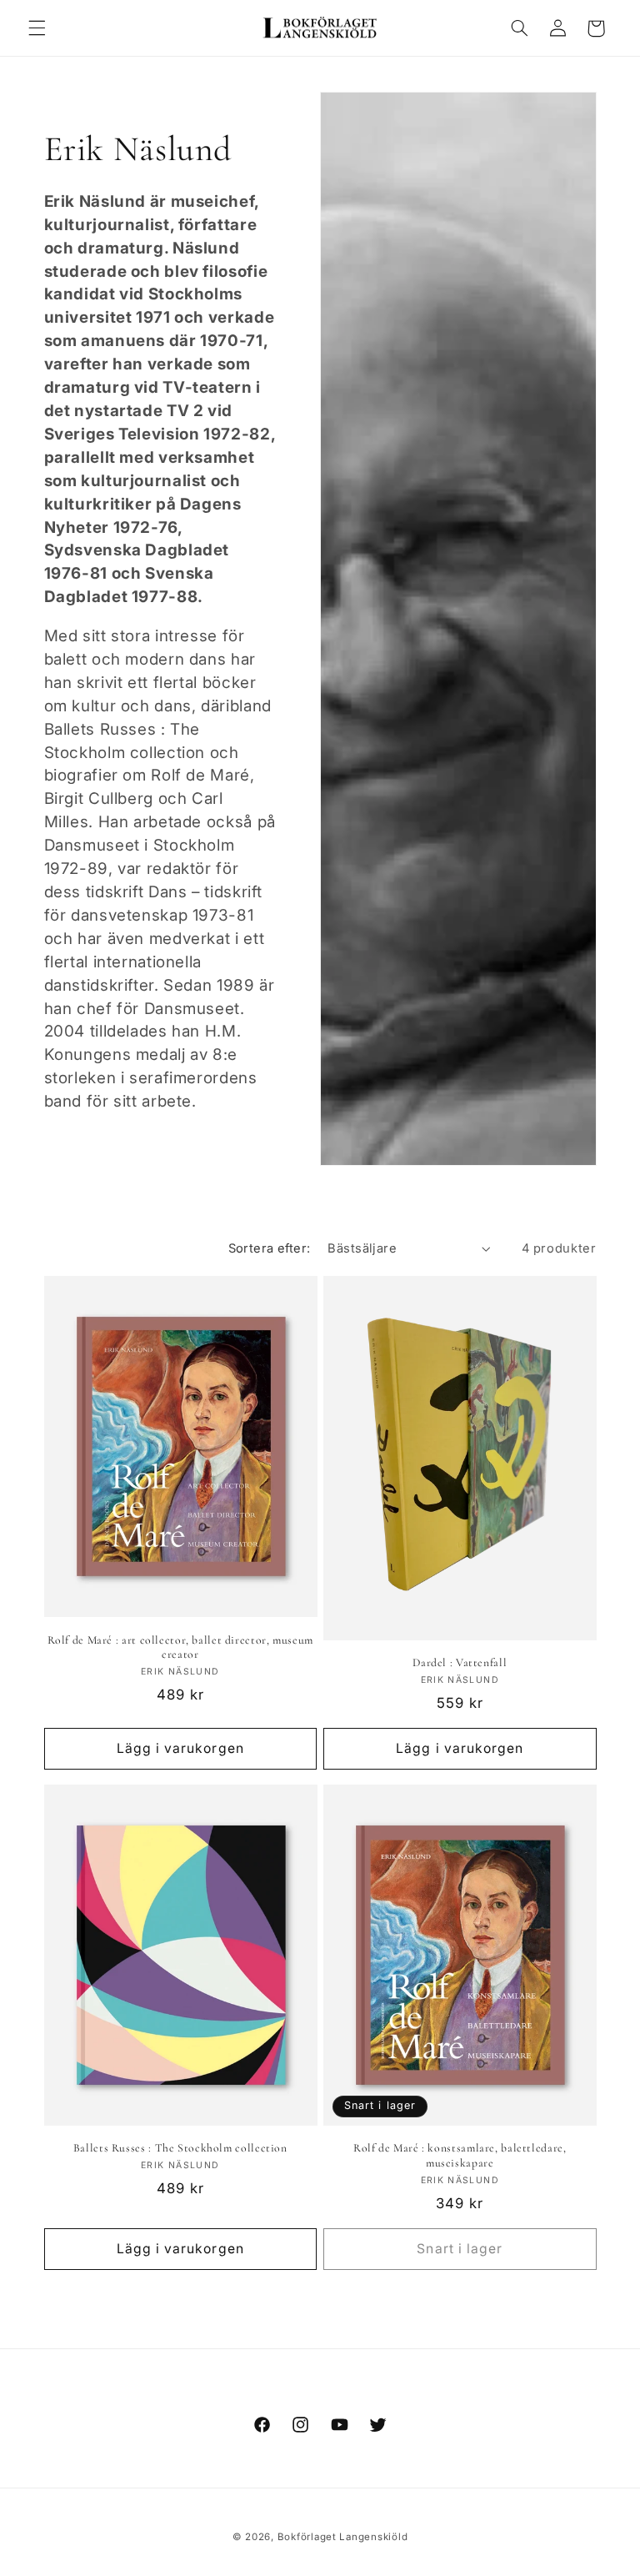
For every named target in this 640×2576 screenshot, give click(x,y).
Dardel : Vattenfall (460, 1662)
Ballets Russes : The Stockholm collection (180, 2148)
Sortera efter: (270, 1248)
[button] (37, 28)
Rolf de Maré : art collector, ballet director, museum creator (180, 1647)
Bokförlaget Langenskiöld (343, 2537)
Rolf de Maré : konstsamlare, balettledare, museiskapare (460, 2155)
